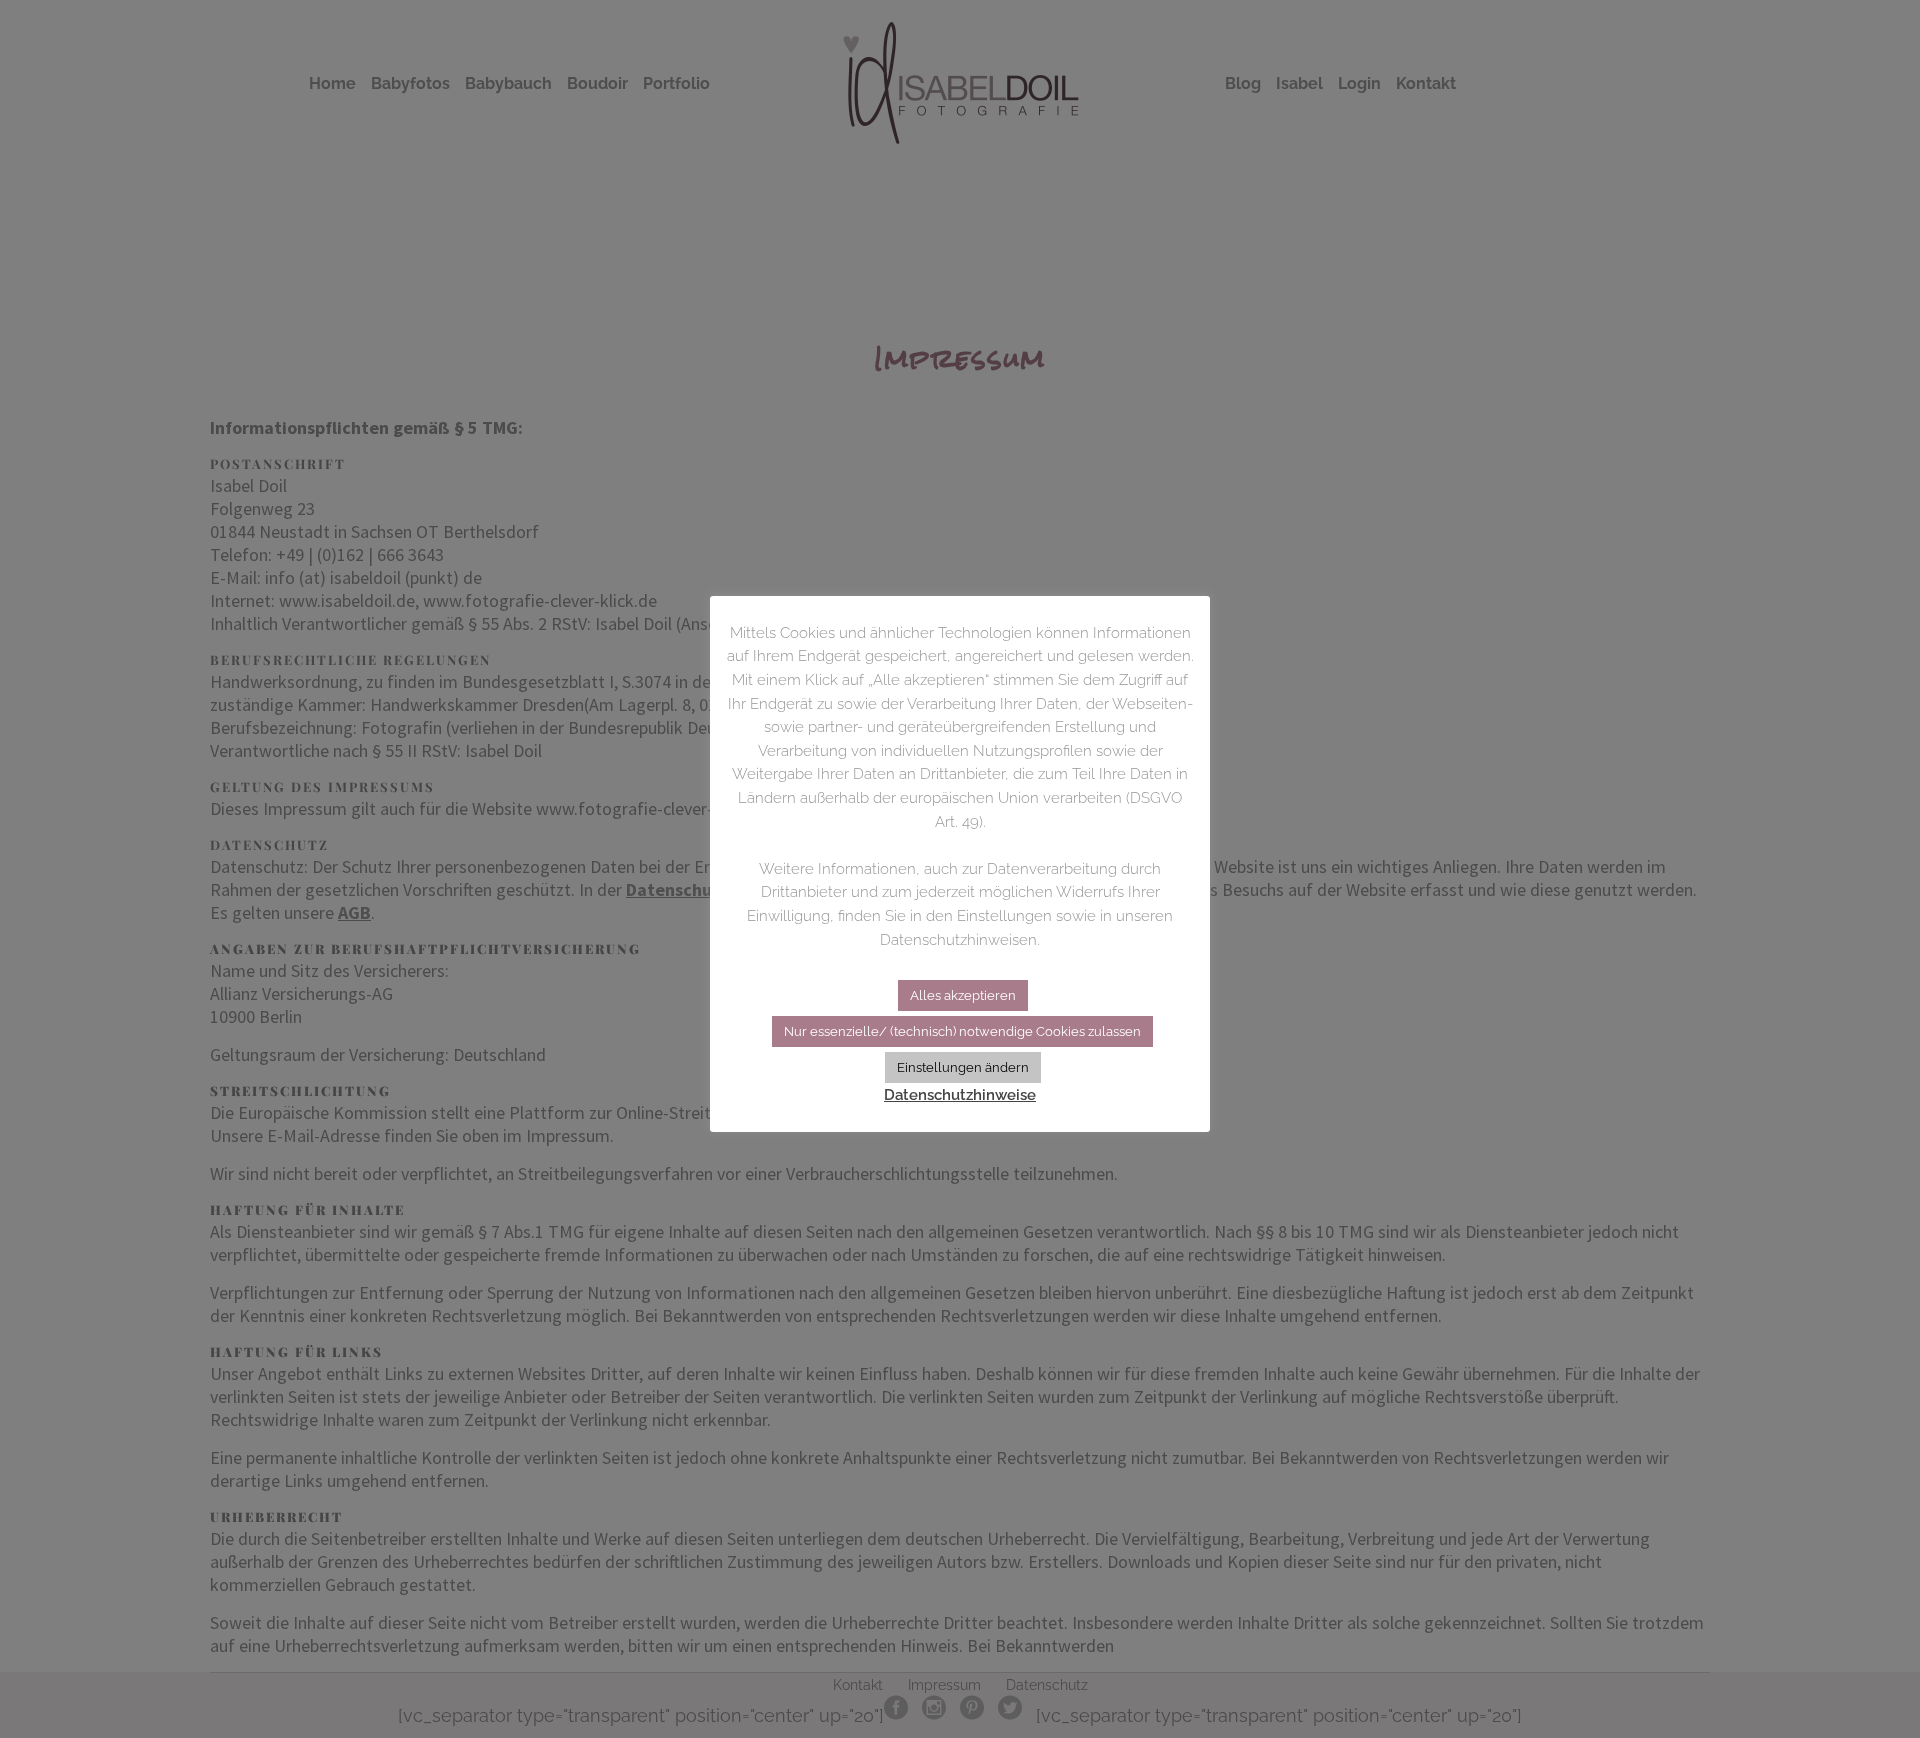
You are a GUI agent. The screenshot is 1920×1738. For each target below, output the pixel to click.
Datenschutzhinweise (960, 1095)
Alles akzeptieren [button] (963, 995)
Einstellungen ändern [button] (963, 1067)
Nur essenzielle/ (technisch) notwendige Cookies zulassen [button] (962, 1031)
